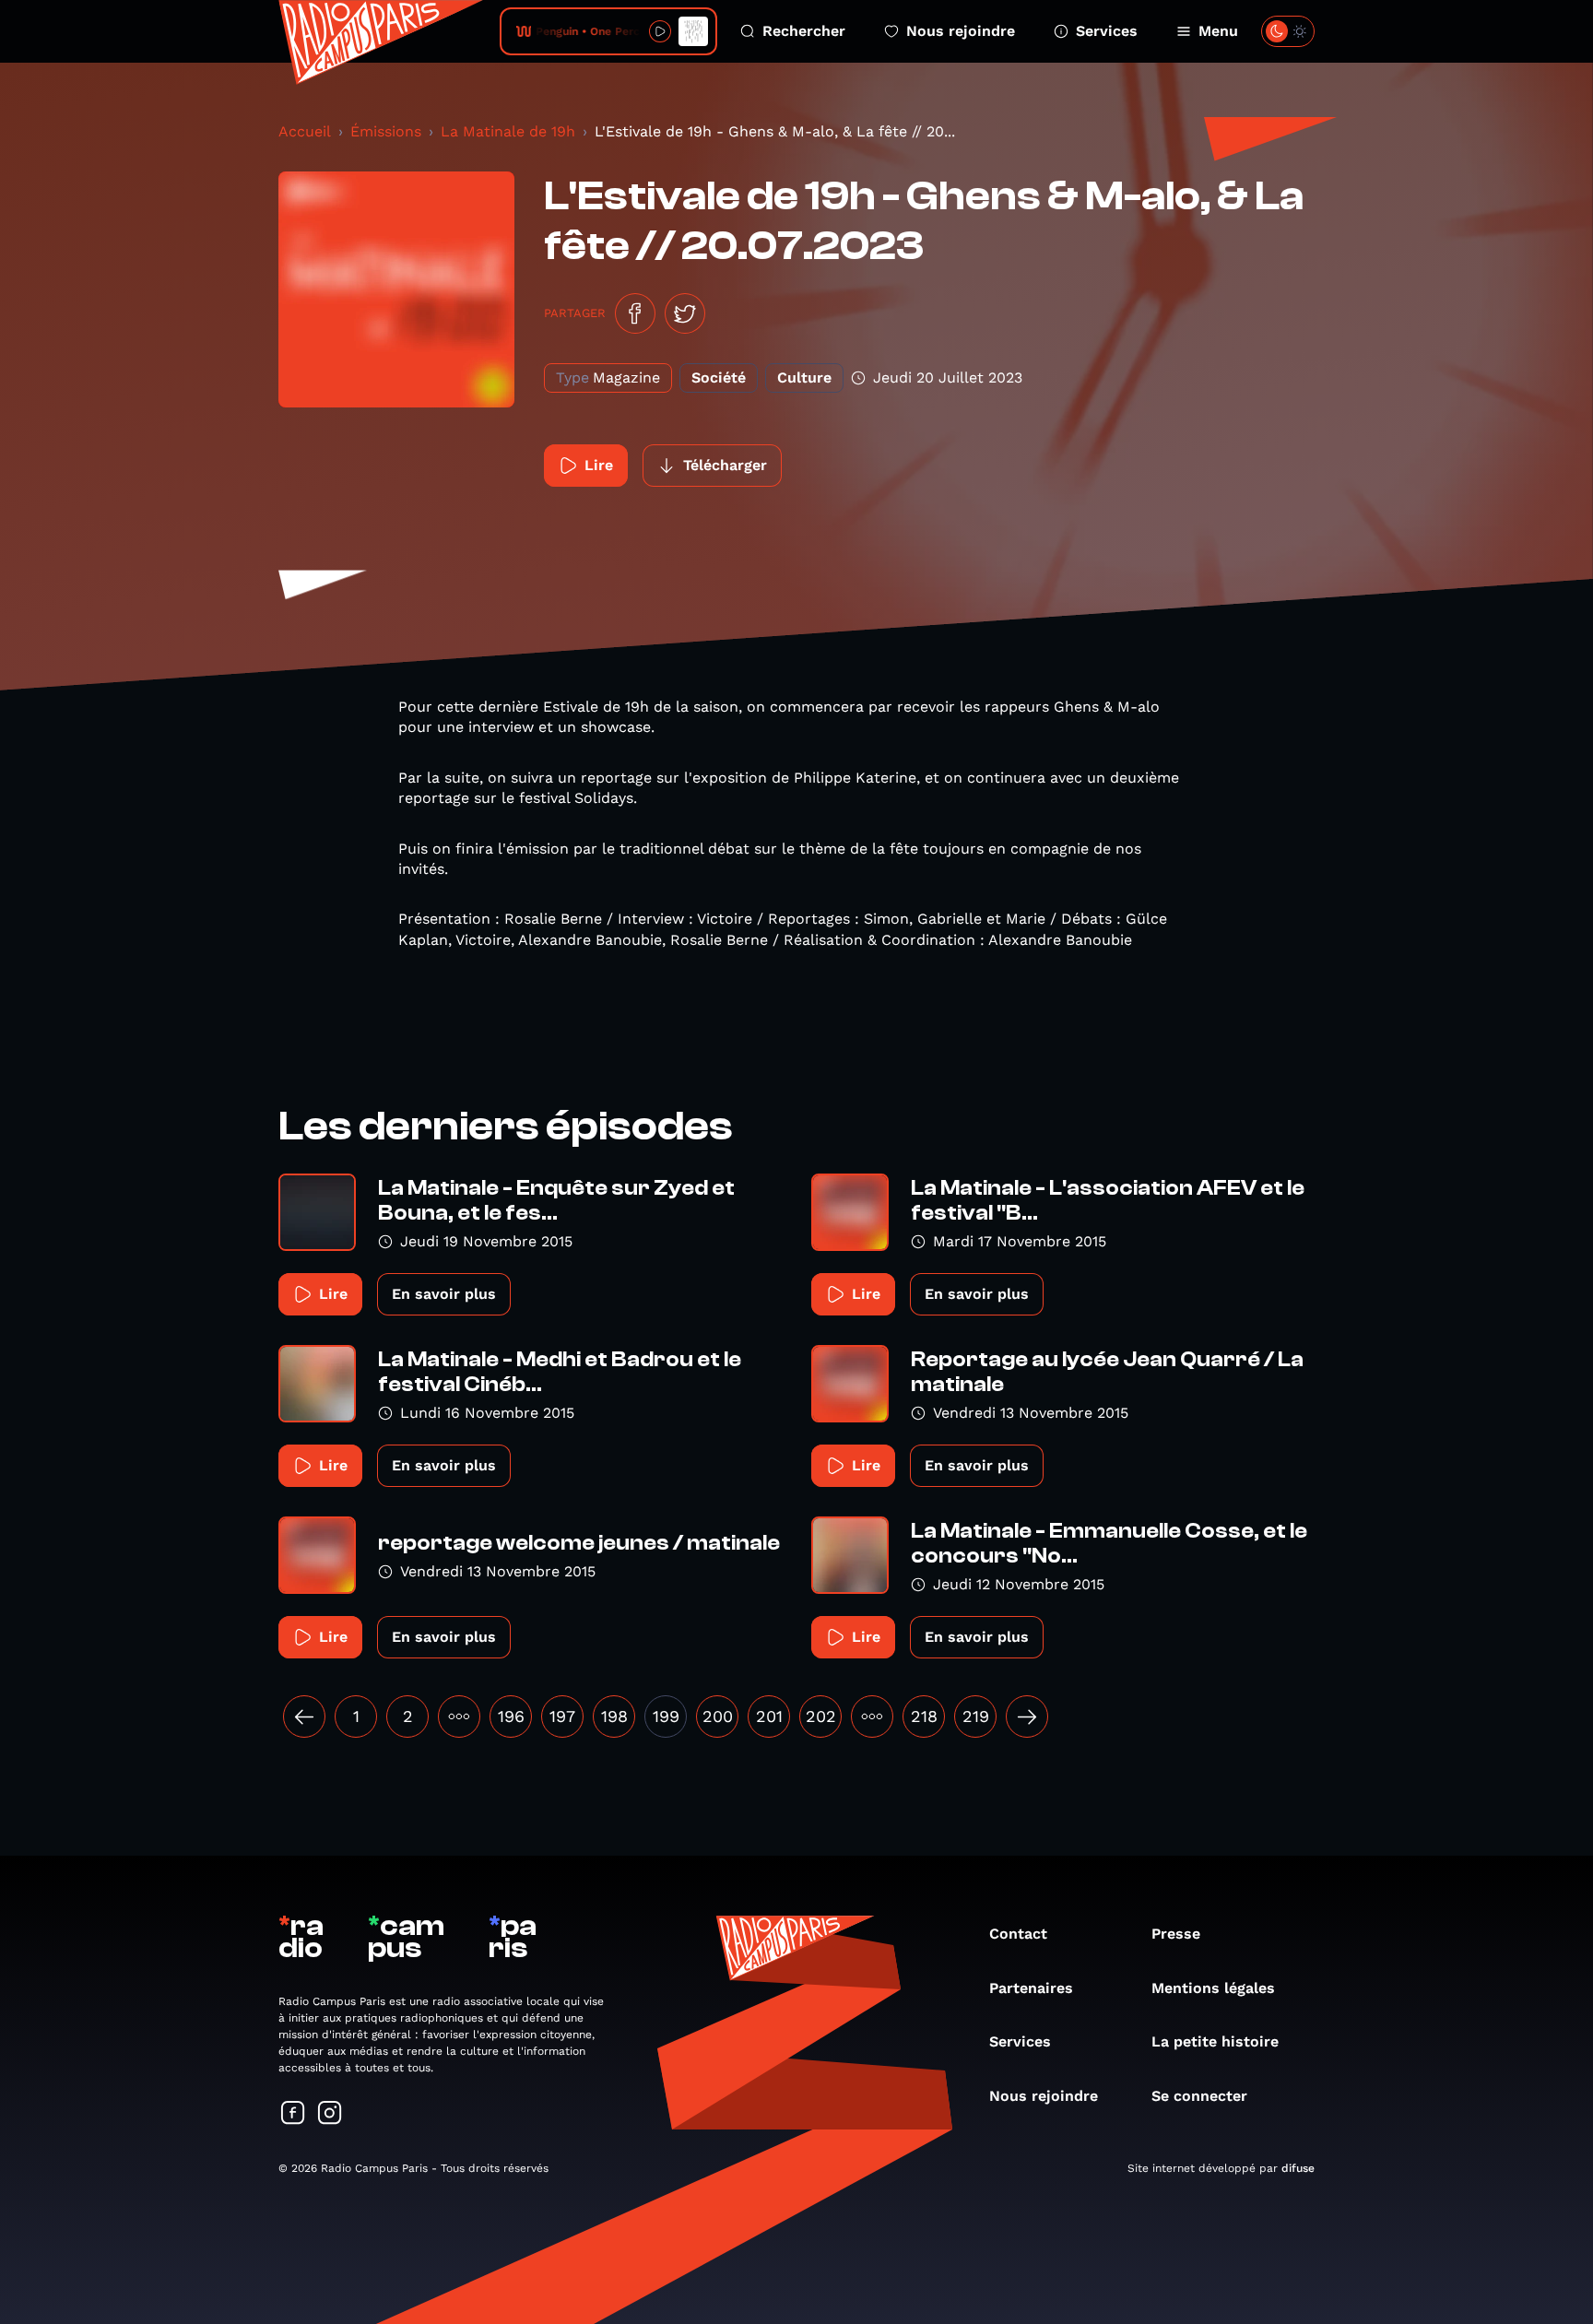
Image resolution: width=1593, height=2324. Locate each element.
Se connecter (1199, 2096)
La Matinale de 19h (508, 131)
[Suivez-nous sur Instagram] (330, 2114)
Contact (1018, 1934)
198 (614, 1716)
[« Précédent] (304, 1716)
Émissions (386, 131)
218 (924, 1716)
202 (821, 1716)
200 (718, 1716)
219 (976, 1716)
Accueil (305, 131)
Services (1107, 31)
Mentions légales (1213, 1988)
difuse (1298, 2168)
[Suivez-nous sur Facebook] (293, 2114)
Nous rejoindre (961, 31)
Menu (1218, 31)
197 (562, 1716)
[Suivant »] (1027, 1716)
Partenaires (1031, 1988)
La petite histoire (1215, 2041)
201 (769, 1716)
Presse (1176, 1934)
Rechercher (804, 31)
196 (511, 1716)
